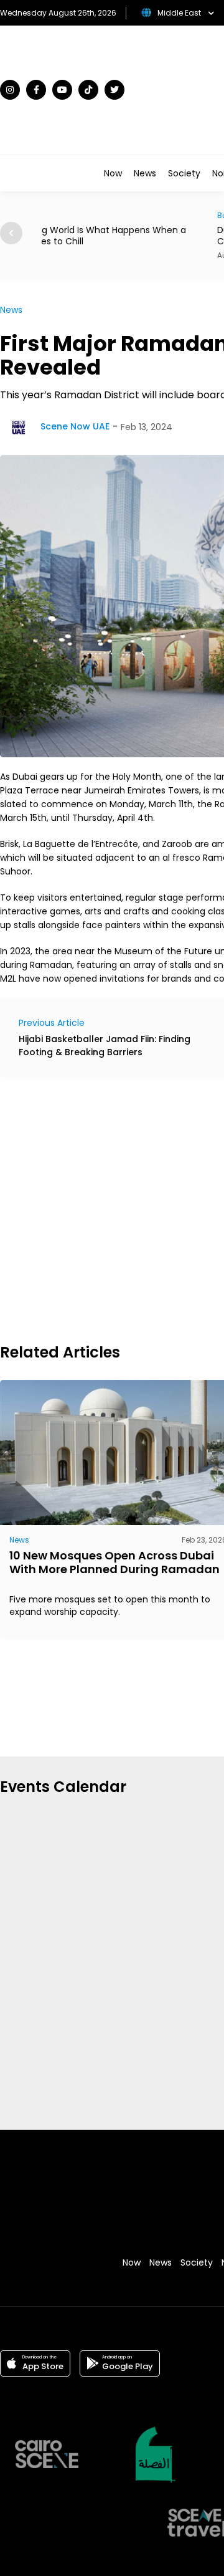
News (145, 173)
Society (184, 173)
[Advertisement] (112, 1209)
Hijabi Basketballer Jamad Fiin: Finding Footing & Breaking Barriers (105, 1046)
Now (113, 173)
